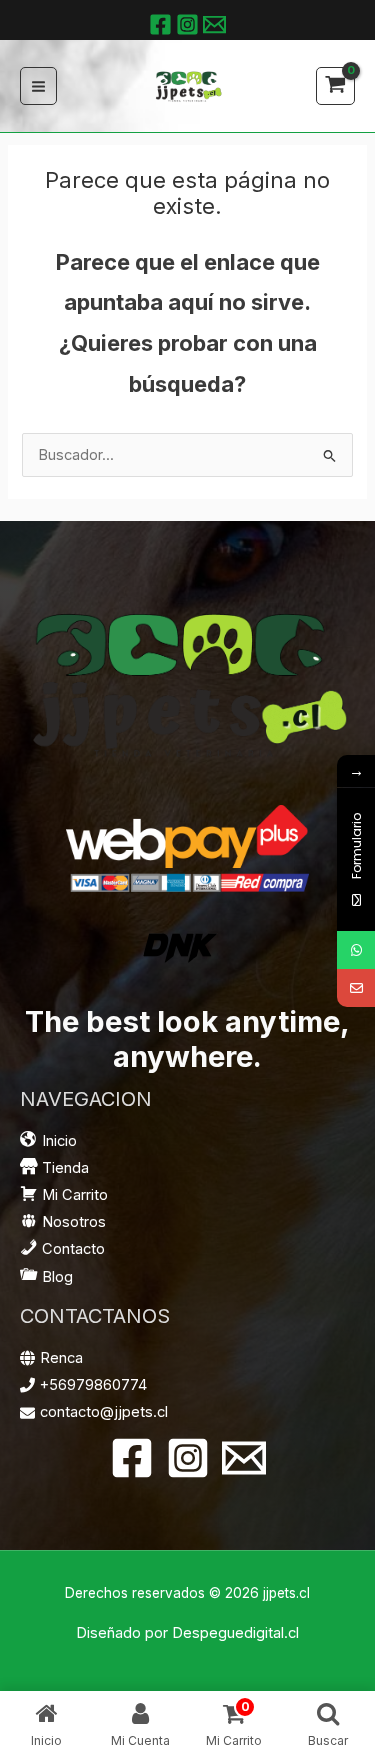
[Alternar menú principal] (38, 85)
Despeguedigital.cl (235, 1633)
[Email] (356, 988)
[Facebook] (160, 24)
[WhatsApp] (356, 950)
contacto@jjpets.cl (104, 1412)
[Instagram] (187, 24)
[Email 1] (214, 24)
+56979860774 (93, 1385)
